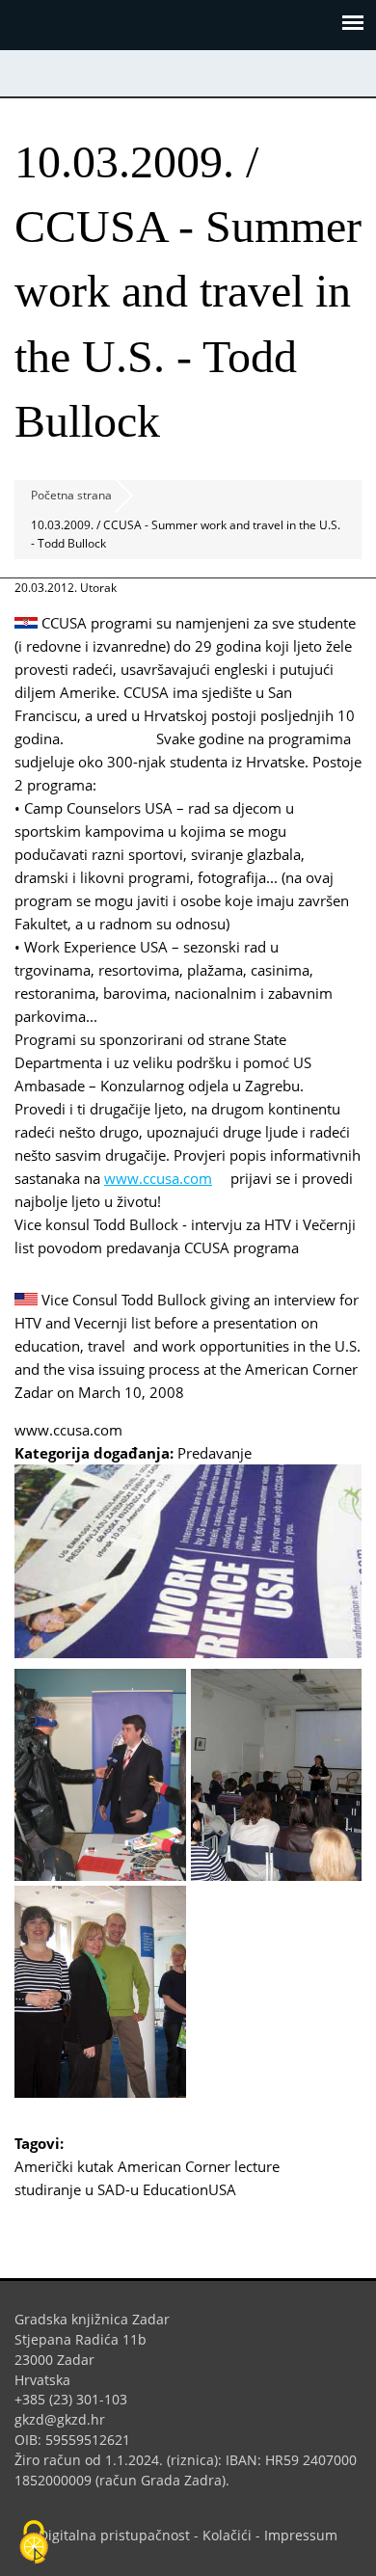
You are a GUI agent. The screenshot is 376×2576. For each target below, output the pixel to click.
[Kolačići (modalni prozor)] (34, 2543)
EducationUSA (189, 2189)
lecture (257, 2166)
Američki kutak (64, 2166)
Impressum (301, 2535)
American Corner (174, 2166)
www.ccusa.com (165, 1178)
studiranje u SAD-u (77, 2189)
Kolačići (227, 2535)
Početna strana (71, 495)
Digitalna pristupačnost (114, 2535)
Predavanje (215, 1453)
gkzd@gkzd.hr (67, 2419)
